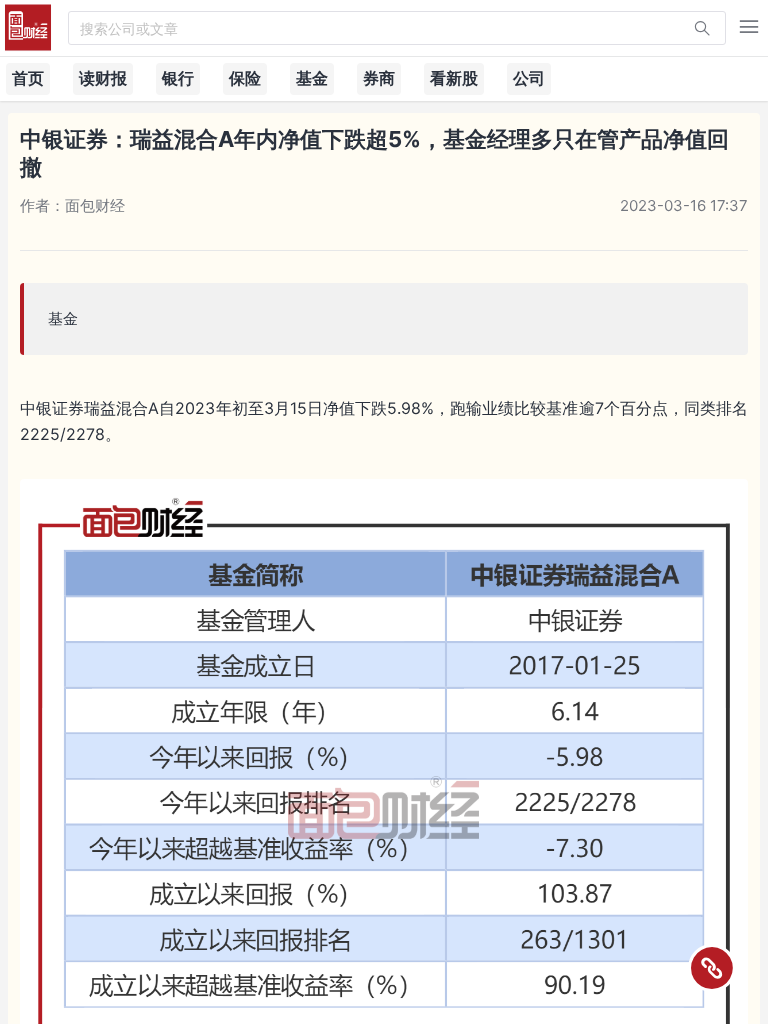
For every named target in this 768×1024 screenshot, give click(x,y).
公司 (529, 78)
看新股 (454, 78)
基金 (312, 78)
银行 (178, 78)
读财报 (103, 78)
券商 (379, 78)
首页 (28, 78)
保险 (245, 78)
